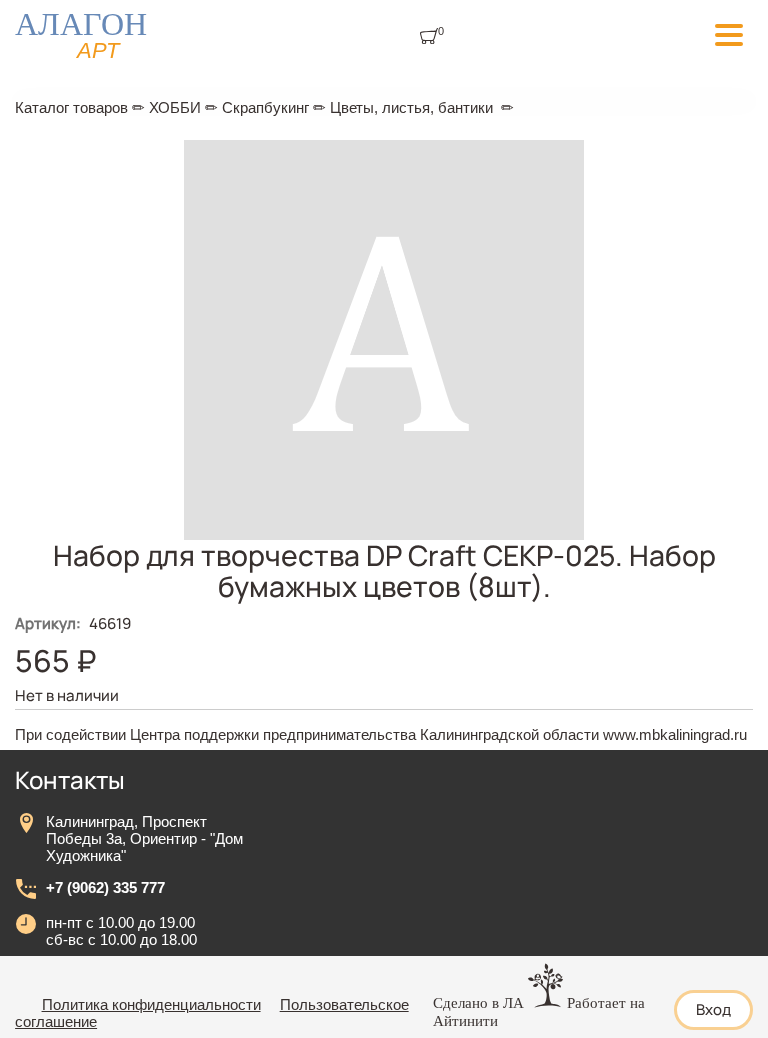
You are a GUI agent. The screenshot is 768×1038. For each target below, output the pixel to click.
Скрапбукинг (265, 107)
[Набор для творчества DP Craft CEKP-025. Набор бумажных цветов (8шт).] (384, 534)
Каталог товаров (71, 107)
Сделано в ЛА (478, 1003)
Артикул (48, 623)
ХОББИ (175, 107)
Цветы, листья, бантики (411, 107)
